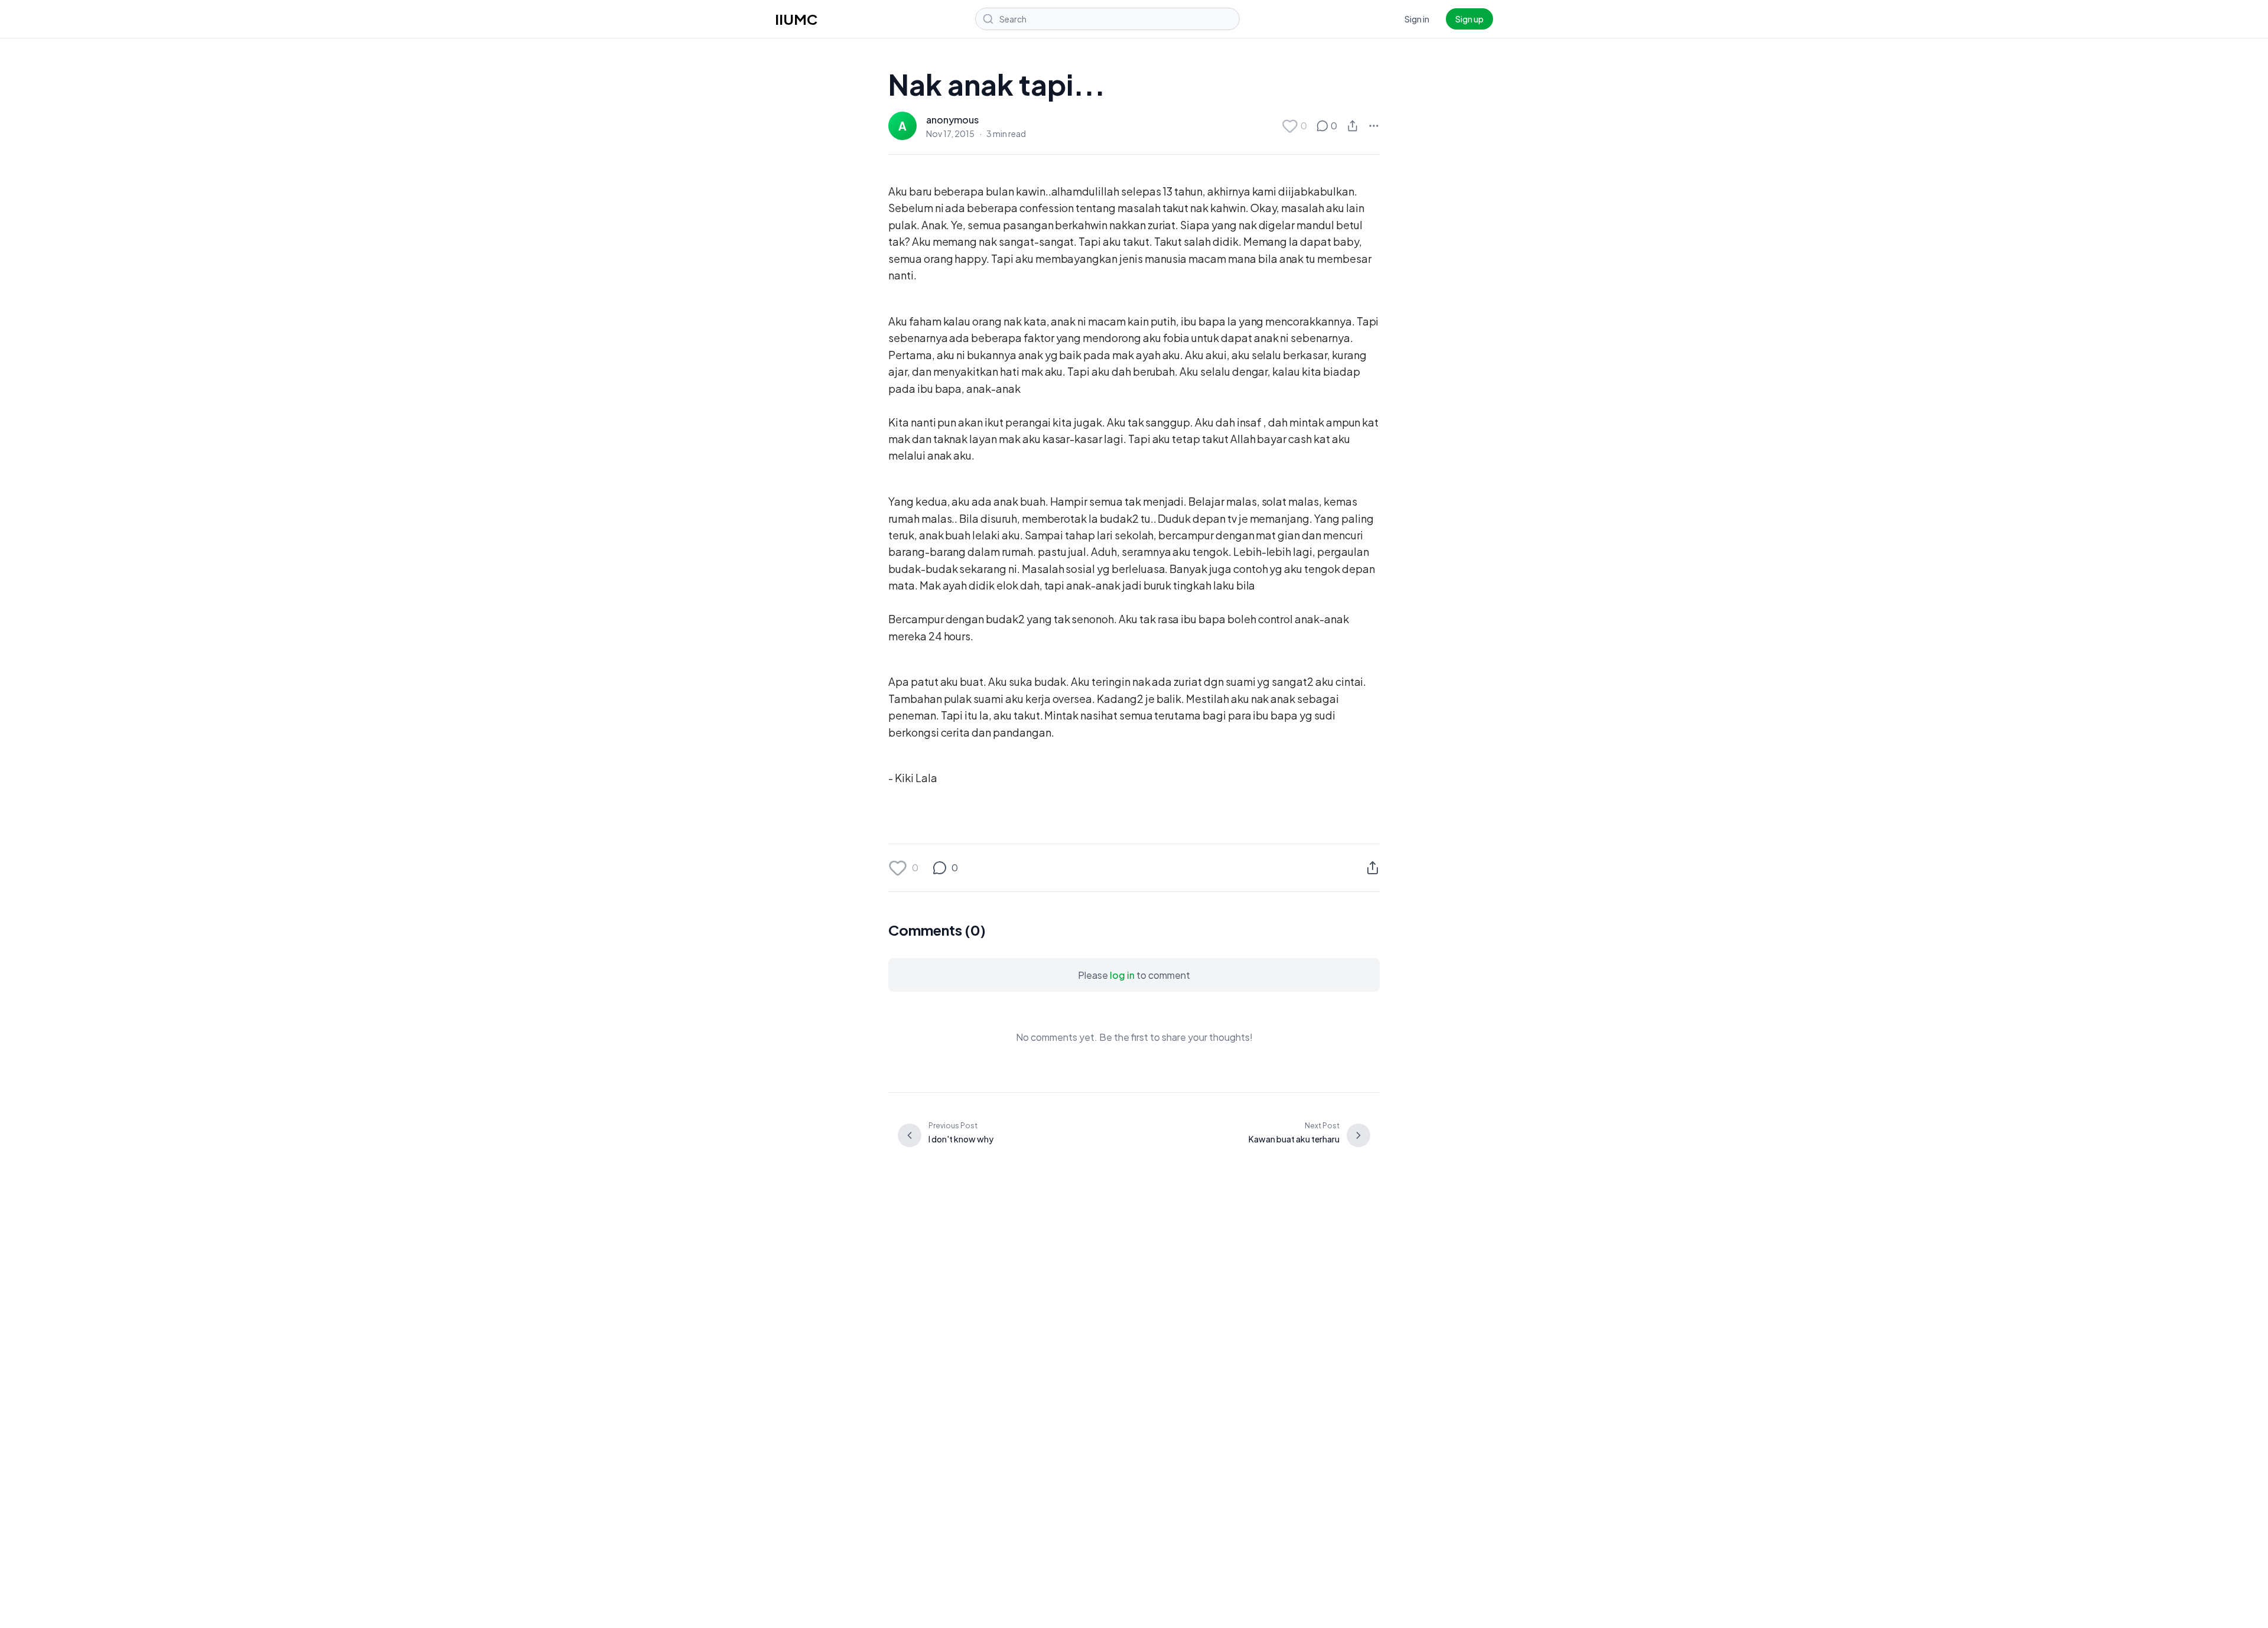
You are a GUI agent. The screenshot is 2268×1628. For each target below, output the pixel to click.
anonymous (952, 120)
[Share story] (1353, 126)
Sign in (1417, 19)
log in (1122, 975)
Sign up (1469, 19)
